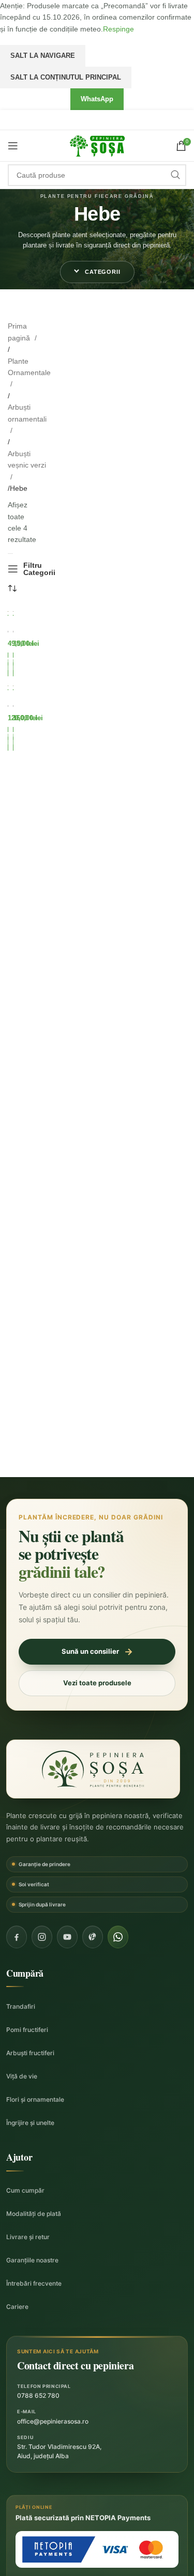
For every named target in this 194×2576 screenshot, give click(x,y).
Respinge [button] (118, 29)
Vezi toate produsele (97, 1683)
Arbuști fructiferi (30, 2053)
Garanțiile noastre (32, 2260)
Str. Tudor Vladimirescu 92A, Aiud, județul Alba (59, 2451)
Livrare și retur (28, 2237)
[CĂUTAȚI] (175, 175)
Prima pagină (20, 332)
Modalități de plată (34, 2214)
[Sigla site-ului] (97, 145)
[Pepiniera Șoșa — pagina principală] (93, 1769)
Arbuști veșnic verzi (27, 459)
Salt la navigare (43, 56)
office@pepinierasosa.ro (53, 2421)
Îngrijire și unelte (30, 2123)
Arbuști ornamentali (27, 413)
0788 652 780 (38, 2395)
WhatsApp (97, 99)
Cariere (17, 2307)
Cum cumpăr (25, 2190)
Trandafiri (21, 2006)
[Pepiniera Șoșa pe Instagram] (42, 1937)
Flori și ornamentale (35, 2099)
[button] (97, 272)
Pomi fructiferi (27, 2030)
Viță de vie (22, 2076)
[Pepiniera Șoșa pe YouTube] (67, 1937)
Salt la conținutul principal (66, 77)
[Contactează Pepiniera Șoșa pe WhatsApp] (118, 1937)
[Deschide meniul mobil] (13, 146)
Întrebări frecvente (34, 2283)
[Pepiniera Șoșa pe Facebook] (17, 1937)
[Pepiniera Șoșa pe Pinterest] (93, 1937)
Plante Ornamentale (29, 367)
